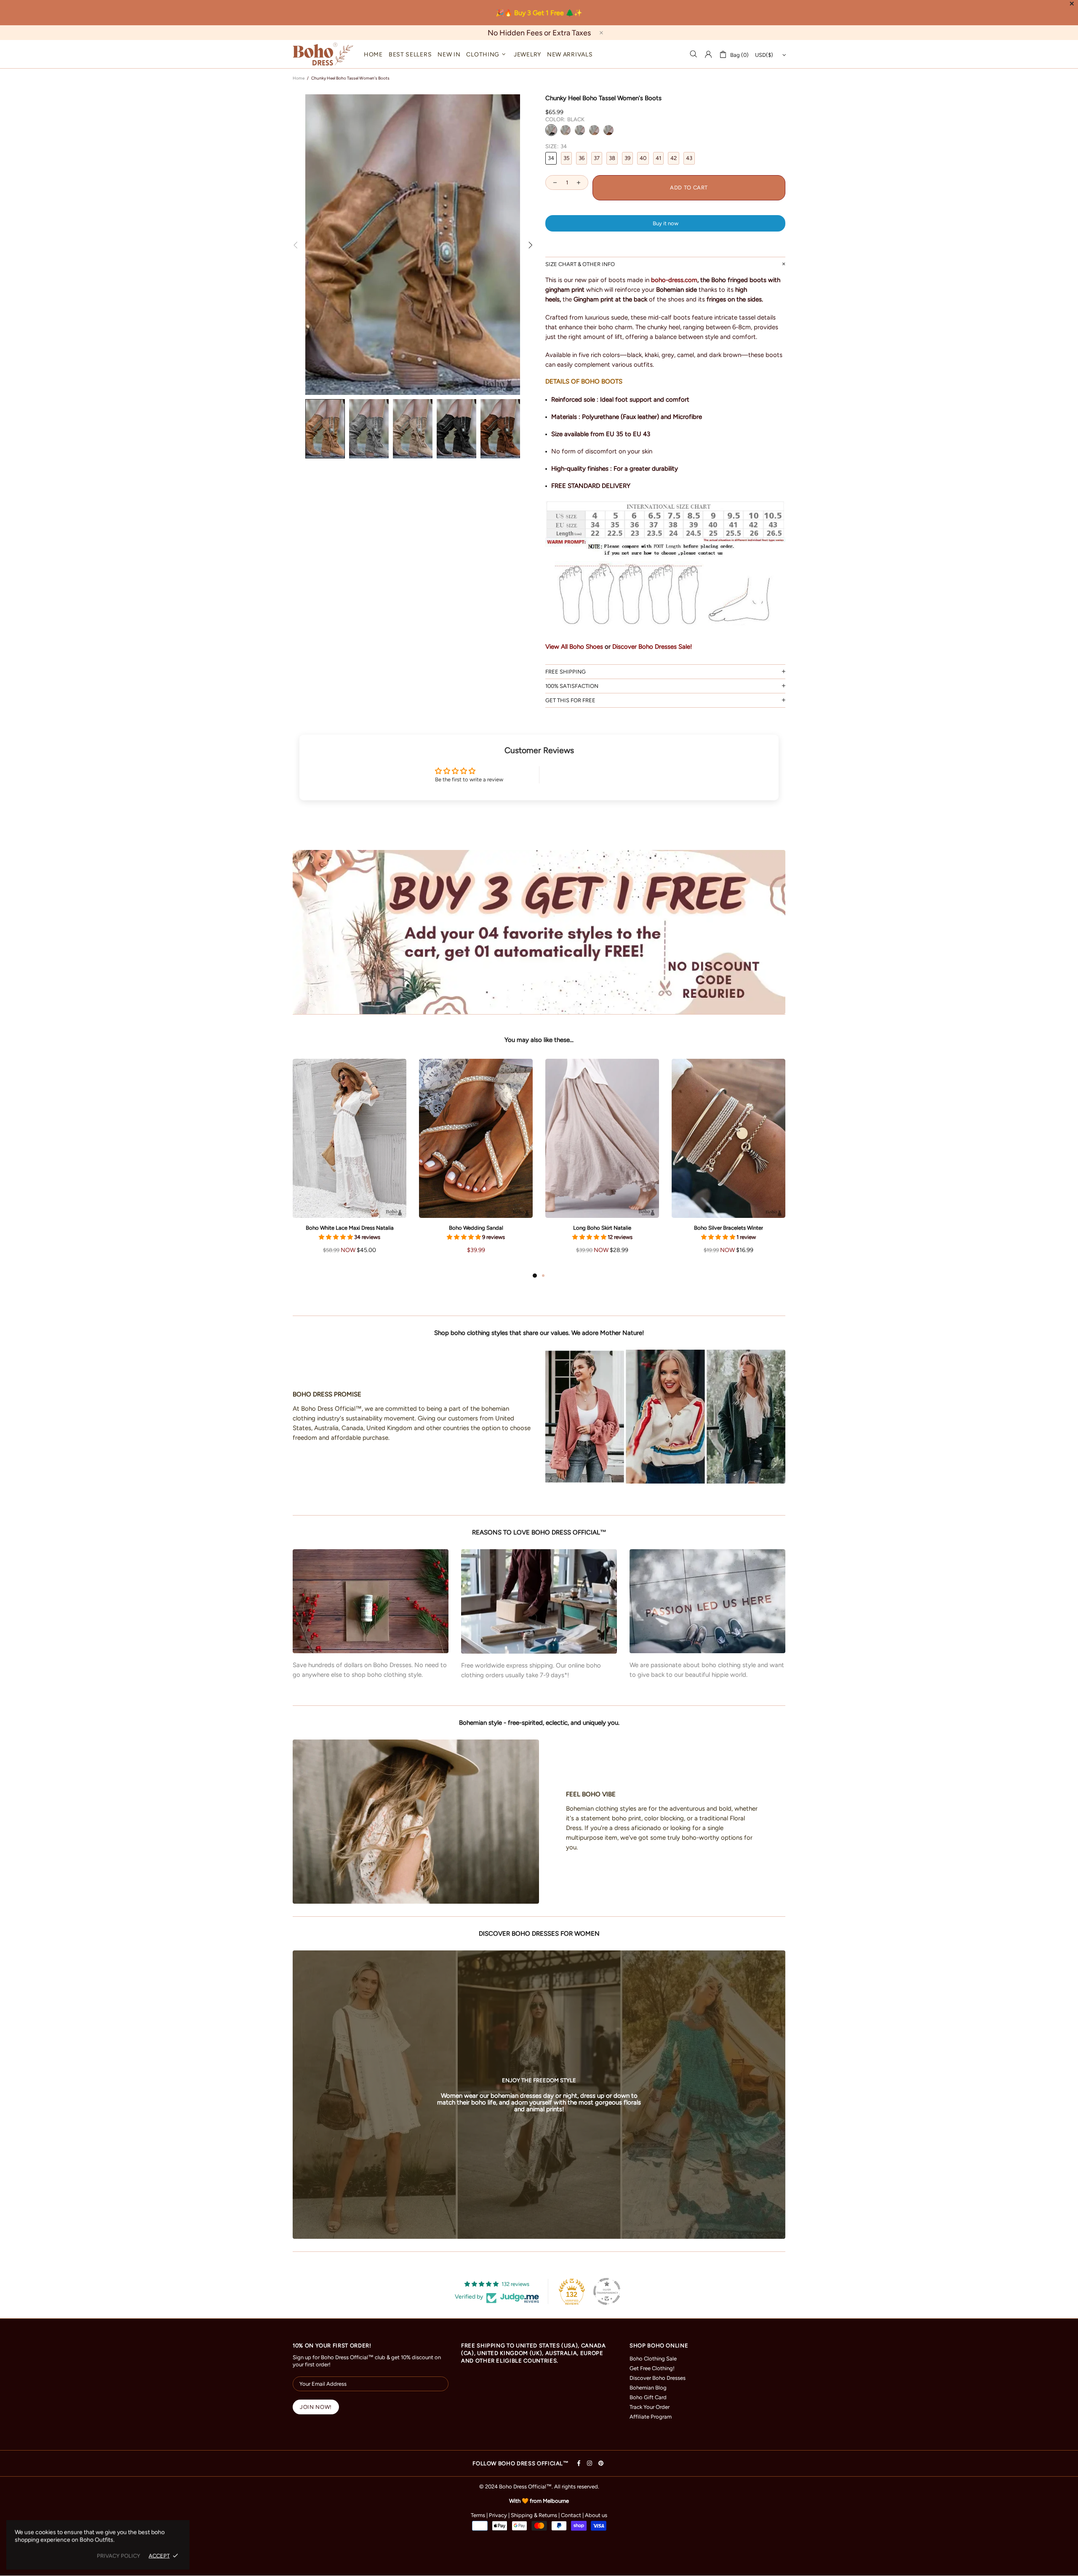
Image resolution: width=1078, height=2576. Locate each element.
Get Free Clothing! (652, 2368)
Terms (478, 2515)
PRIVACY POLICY (119, 2556)
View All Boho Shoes (574, 647)
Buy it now (666, 223)
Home (299, 78)
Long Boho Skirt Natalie (602, 1228)
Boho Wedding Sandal (476, 1228)
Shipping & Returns (534, 2515)
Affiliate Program (651, 2417)
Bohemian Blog (648, 2388)
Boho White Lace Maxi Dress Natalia (350, 1228)
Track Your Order (650, 2407)
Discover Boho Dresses (658, 2378)
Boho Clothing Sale (653, 2359)
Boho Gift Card (648, 2397)
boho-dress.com (674, 280)
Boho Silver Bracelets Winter (728, 1228)
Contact (571, 2515)
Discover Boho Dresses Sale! (652, 647)
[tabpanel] (350, 1165)
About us (596, 2515)
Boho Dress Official (323, 54)
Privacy (498, 2515)
